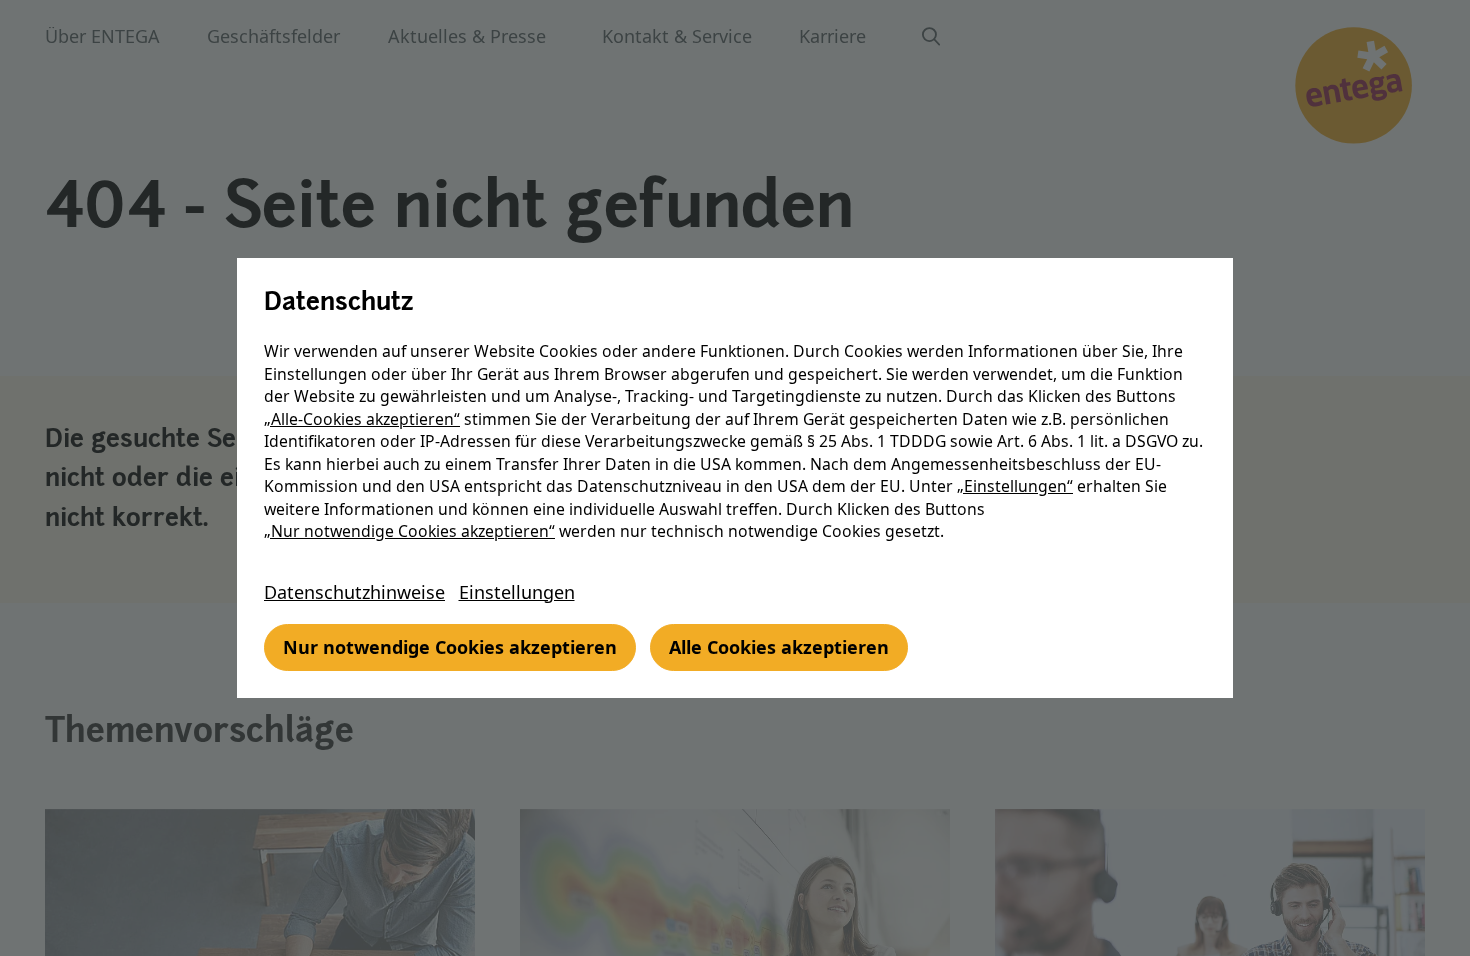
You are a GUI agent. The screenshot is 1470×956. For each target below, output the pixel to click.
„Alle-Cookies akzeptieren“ (362, 419)
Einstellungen (517, 592)
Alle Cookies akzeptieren (779, 647)
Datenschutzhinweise (354, 592)
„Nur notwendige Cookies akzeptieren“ (409, 531)
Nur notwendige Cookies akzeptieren (450, 647)
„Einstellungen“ (1015, 486)
